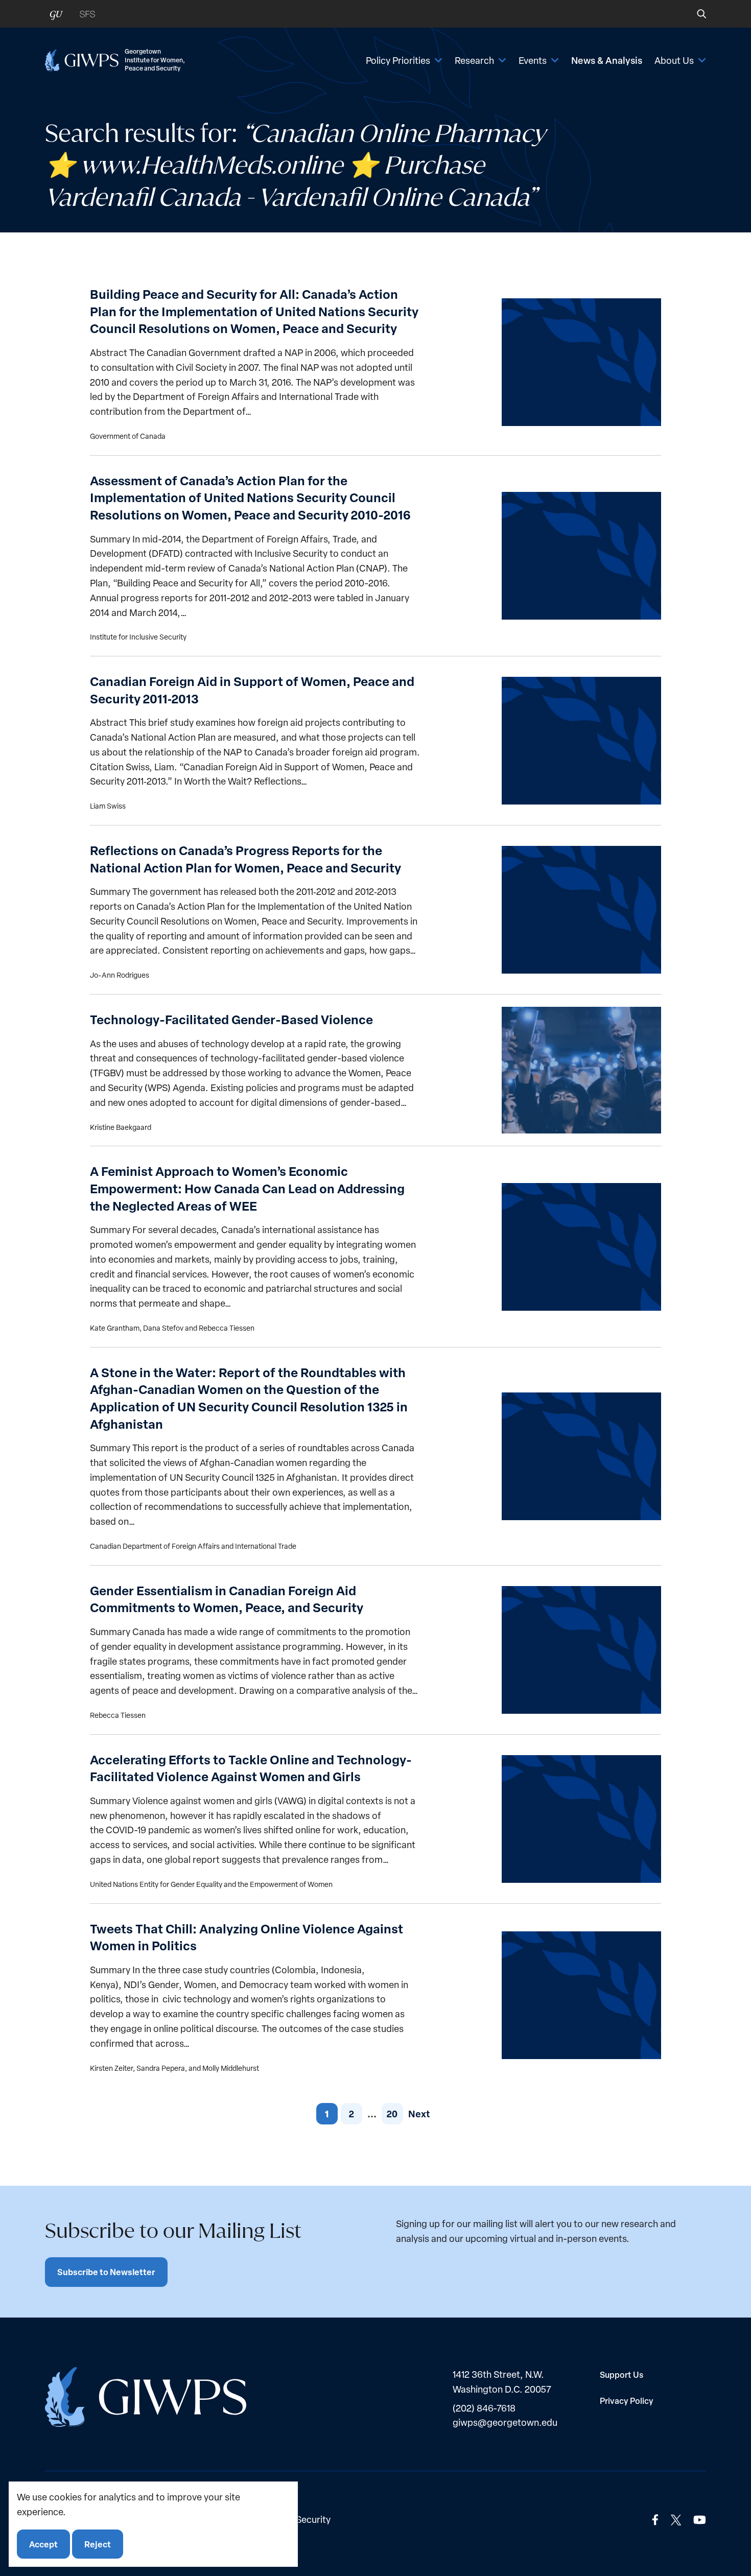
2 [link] (351, 2113)
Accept (43, 2544)
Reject (98, 2544)
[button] (695, 14)
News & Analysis (607, 60)
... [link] (372, 2113)
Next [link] (419, 2113)
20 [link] (392, 2113)
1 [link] (327, 2114)
